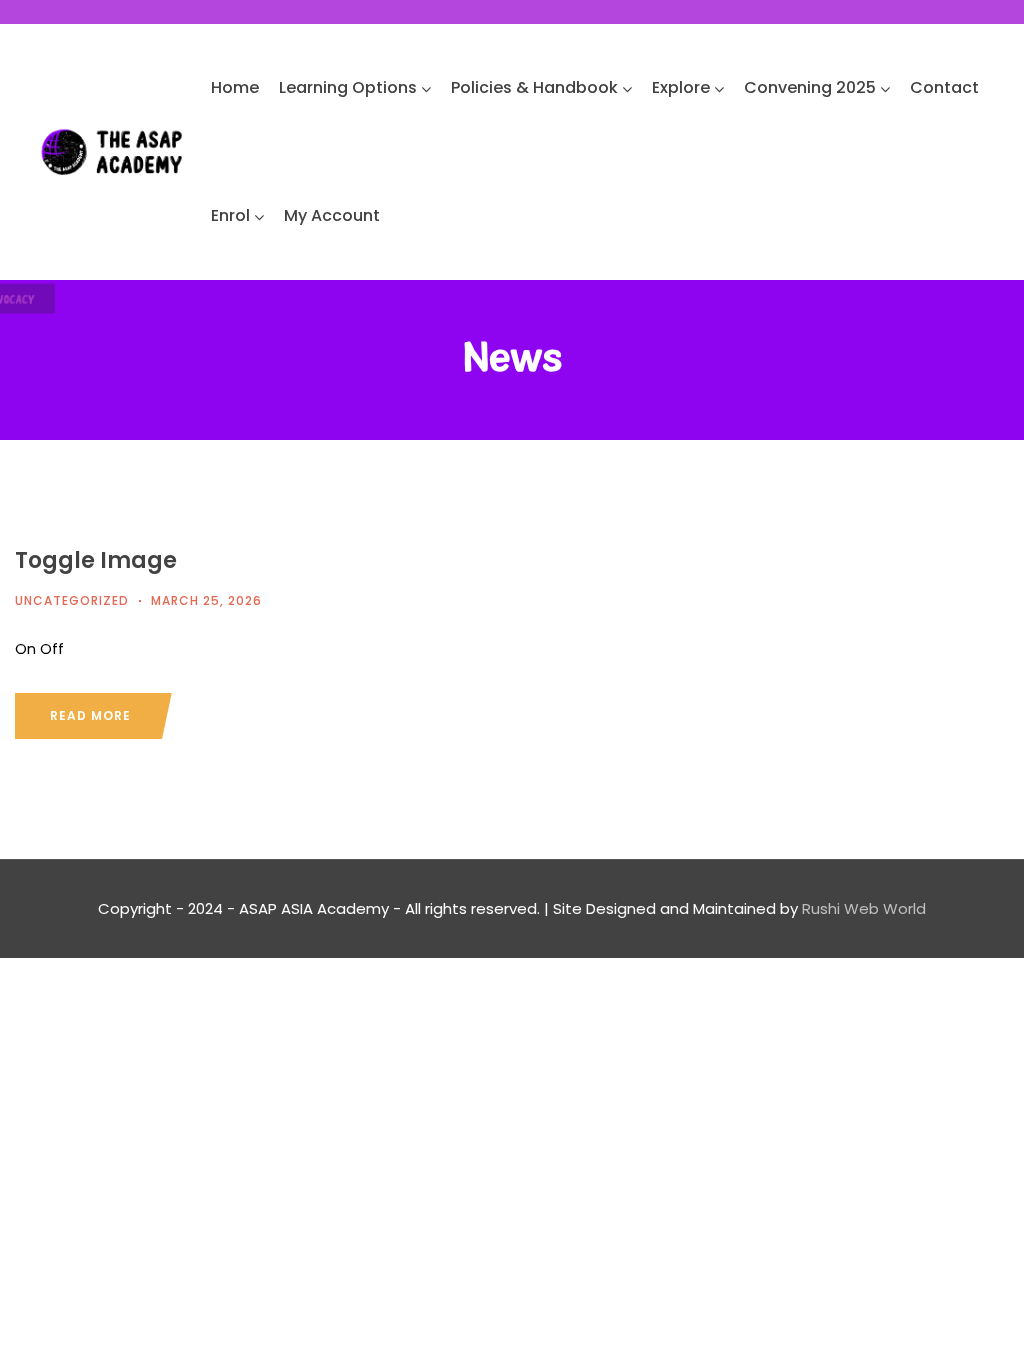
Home (235, 87)
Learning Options (348, 87)
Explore (681, 87)
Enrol (230, 215)
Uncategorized (72, 600)
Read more (90, 715)
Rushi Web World (864, 908)
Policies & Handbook (534, 87)
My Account (332, 215)
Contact (944, 87)
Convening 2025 (810, 87)
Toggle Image (96, 560)
